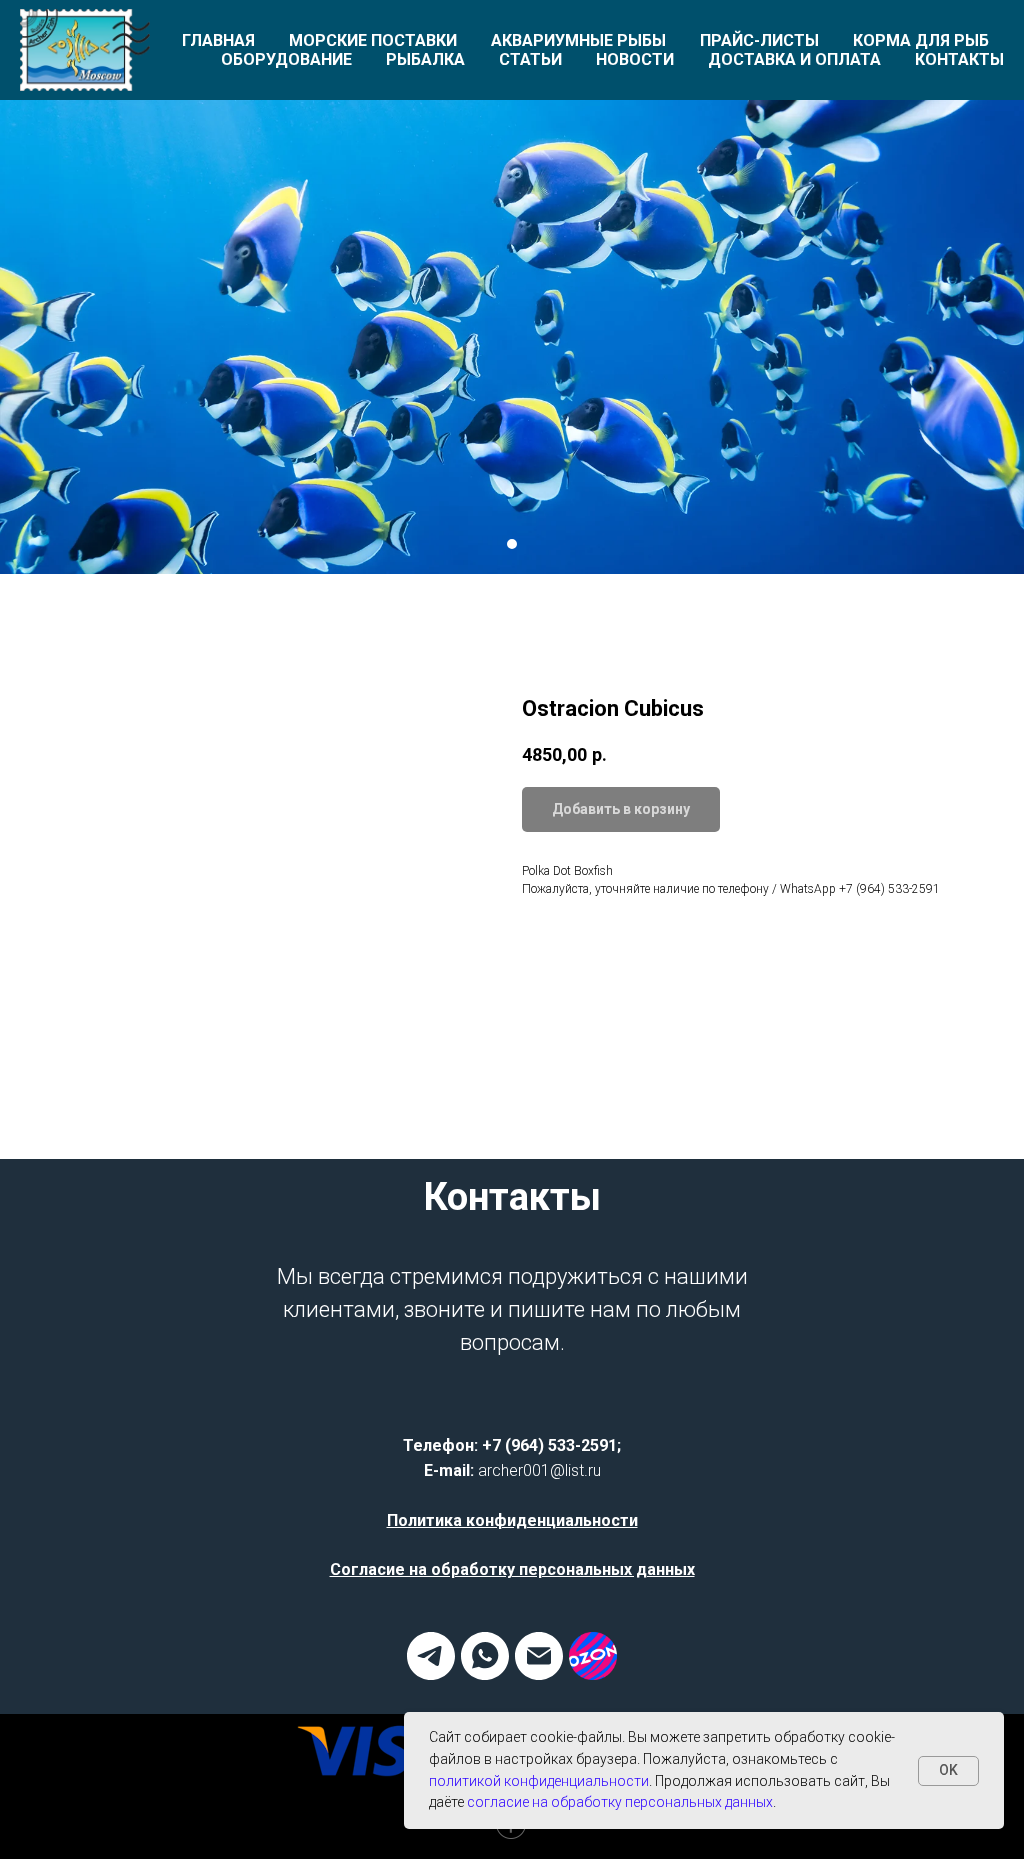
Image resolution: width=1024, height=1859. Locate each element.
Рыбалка (425, 59)
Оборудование (286, 59)
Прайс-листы (759, 40)
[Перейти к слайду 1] (512, 751)
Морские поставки (373, 40)
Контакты (959, 59)
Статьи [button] (530, 59)
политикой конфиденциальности (539, 1781)
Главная (218, 40)
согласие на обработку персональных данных (620, 1802)
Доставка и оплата (794, 59)
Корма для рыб (921, 40)
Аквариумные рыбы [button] (578, 40)
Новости (635, 59)
